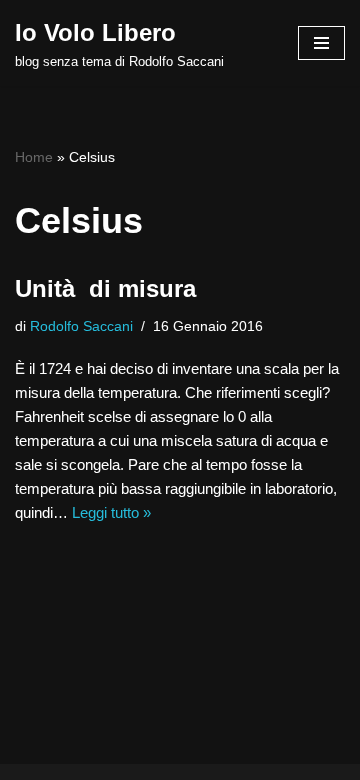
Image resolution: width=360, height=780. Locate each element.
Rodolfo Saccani (81, 326)
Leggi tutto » (111, 512)
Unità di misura (105, 288)
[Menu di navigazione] (321, 43)
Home (34, 157)
